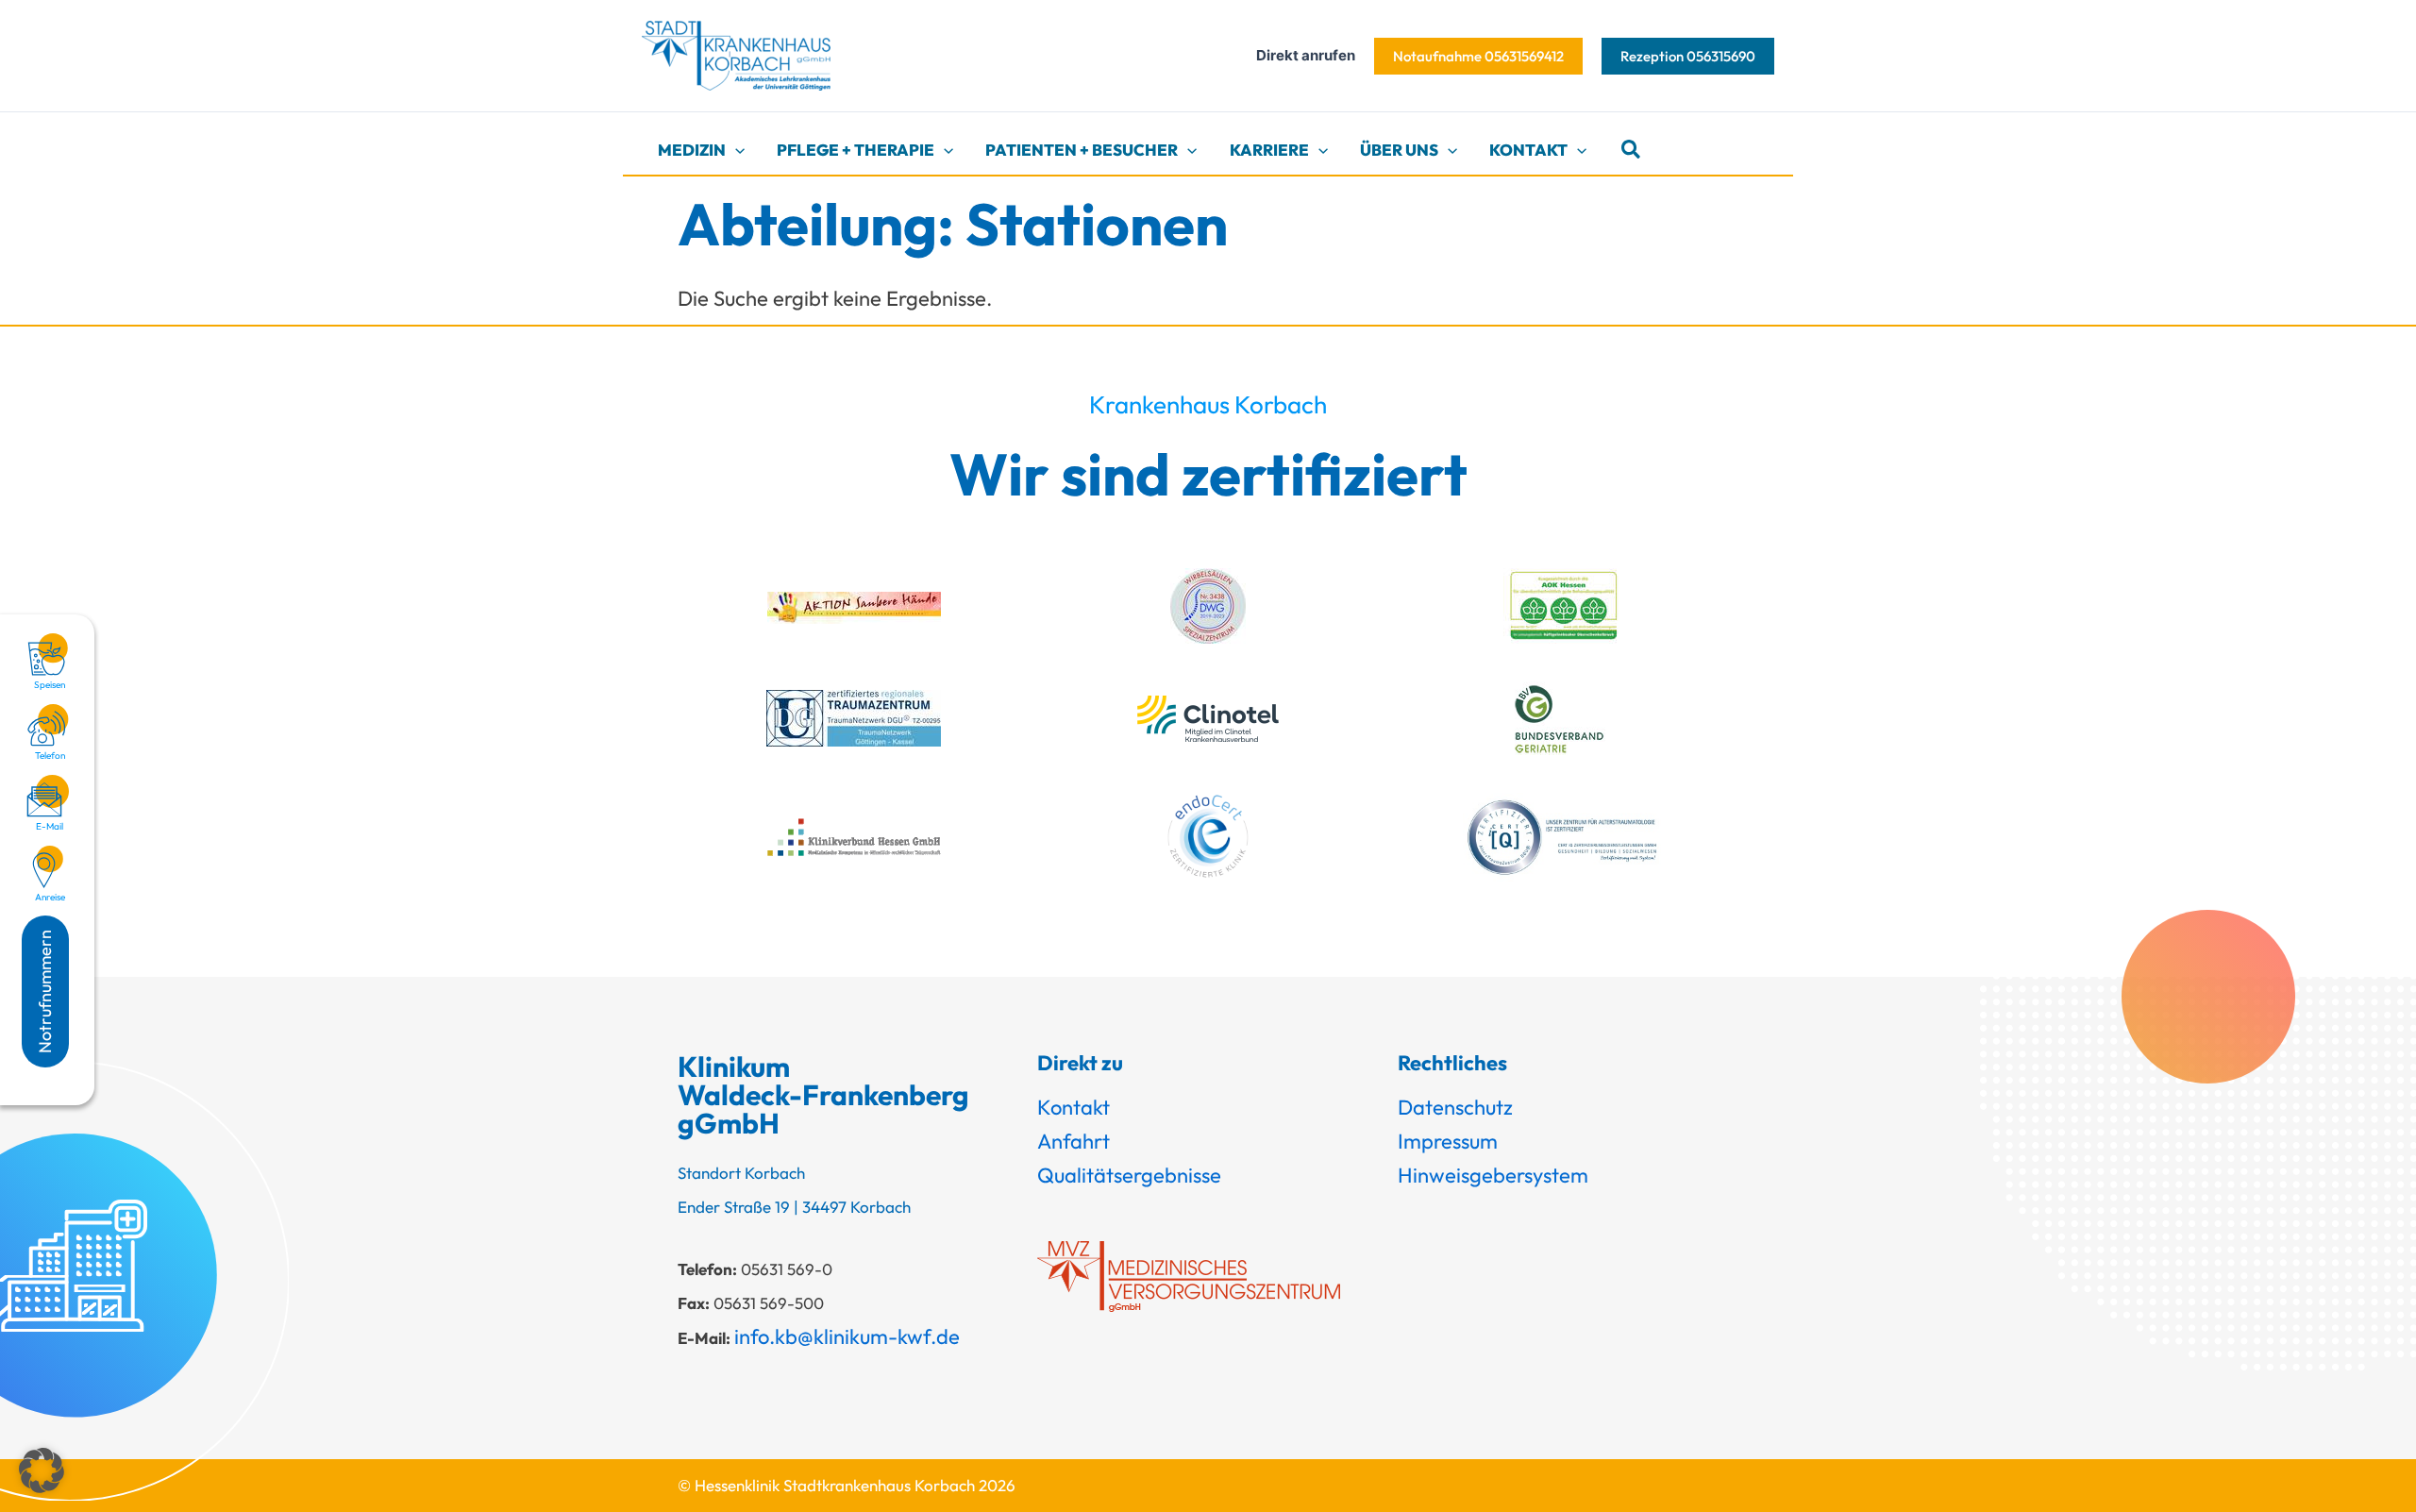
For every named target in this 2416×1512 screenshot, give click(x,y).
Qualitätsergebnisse (1129, 1175)
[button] (1478, 56)
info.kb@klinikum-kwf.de (847, 1336)
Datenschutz (1455, 1107)
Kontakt (1074, 1107)
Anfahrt (1074, 1141)
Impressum (1448, 1141)
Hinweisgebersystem (1493, 1175)
